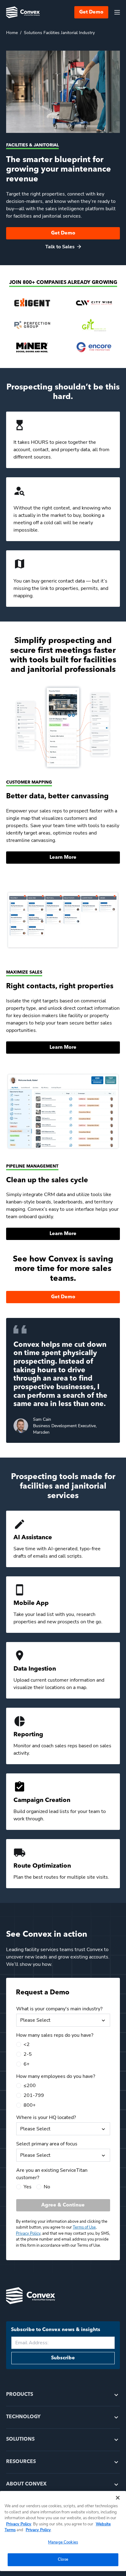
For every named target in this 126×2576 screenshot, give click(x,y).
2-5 (28, 2054)
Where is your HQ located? (46, 2117)
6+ (27, 2064)
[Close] (118, 2498)
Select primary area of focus (47, 2144)
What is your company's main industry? (59, 2009)
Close (63, 2559)
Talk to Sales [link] (60, 247)
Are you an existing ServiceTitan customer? (52, 2174)
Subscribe (63, 2358)
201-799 (34, 2095)
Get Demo (91, 12)
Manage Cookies (63, 2542)
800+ (30, 2105)
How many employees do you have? (56, 2076)
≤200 (30, 2086)
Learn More (63, 858)
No (47, 2187)
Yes (28, 2187)
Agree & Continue (63, 2205)
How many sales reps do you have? (55, 2035)
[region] (63, 2531)
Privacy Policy (19, 2524)
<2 (27, 2044)
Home (12, 33)
